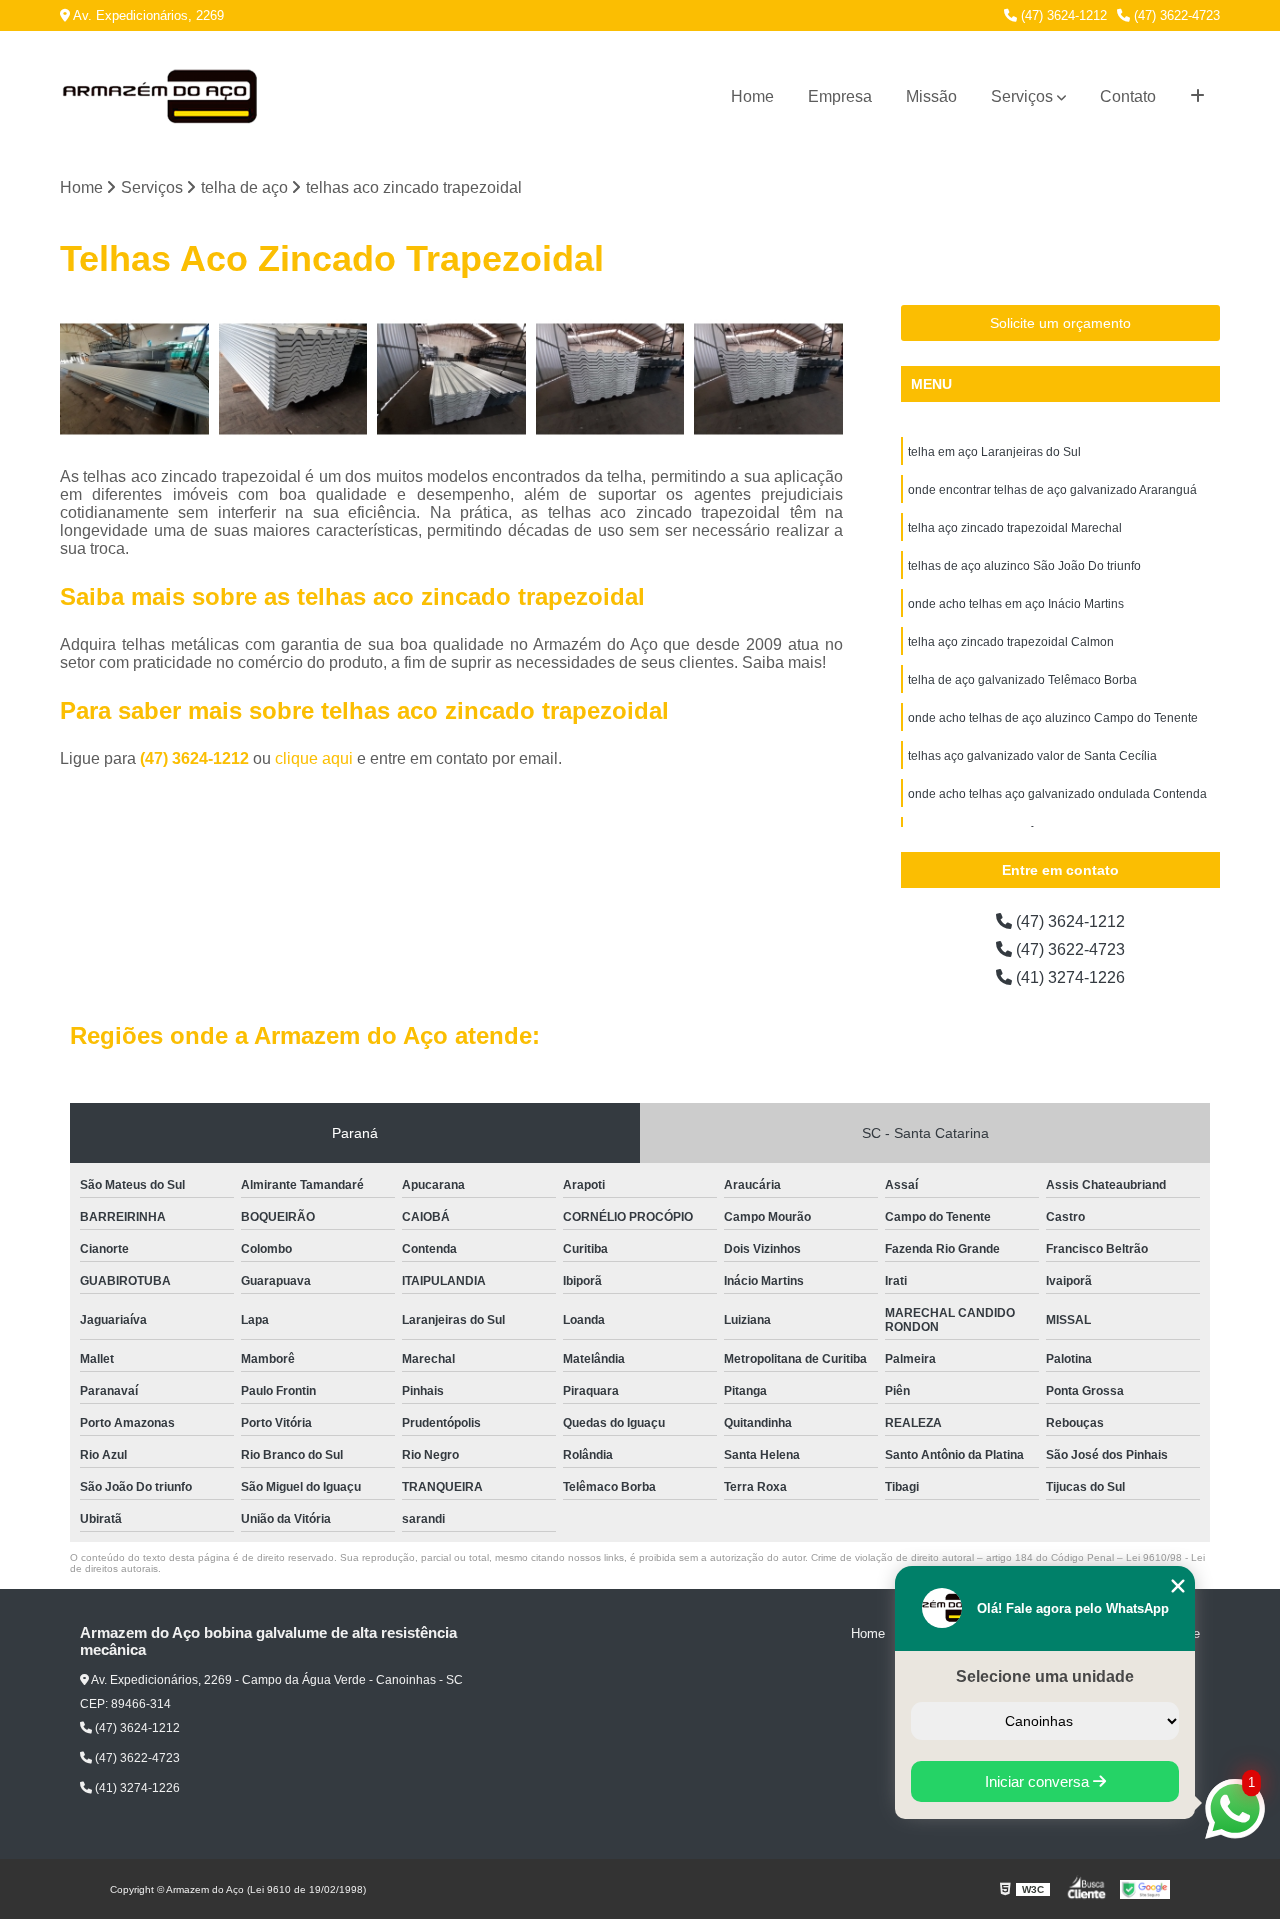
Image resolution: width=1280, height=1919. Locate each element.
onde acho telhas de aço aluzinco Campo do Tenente (1053, 718)
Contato (1128, 96)
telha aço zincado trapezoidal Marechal (1015, 528)
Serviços (1022, 96)
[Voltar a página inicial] (160, 97)
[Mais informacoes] (1197, 97)
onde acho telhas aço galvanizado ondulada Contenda (1057, 794)
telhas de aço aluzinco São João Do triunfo (1024, 566)
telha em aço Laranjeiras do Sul (994, 452)
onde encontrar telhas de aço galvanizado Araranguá (1052, 490)
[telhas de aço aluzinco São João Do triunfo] (610, 379)
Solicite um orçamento (1060, 323)
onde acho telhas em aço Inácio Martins (1016, 604)
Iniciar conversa (1039, 1781)
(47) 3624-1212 (1062, 15)
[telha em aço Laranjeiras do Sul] (134, 379)
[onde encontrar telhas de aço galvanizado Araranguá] (293, 379)
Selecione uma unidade (1045, 1676)
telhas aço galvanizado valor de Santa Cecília (1032, 756)
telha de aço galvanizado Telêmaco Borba (1022, 680)
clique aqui (314, 758)
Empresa (840, 96)
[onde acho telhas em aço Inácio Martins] (768, 379)
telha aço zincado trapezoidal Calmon (1011, 642)
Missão (931, 96)
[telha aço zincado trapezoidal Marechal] (451, 379)
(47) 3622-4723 (1175, 15)
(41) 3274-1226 (1068, 977)
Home (752, 96)
